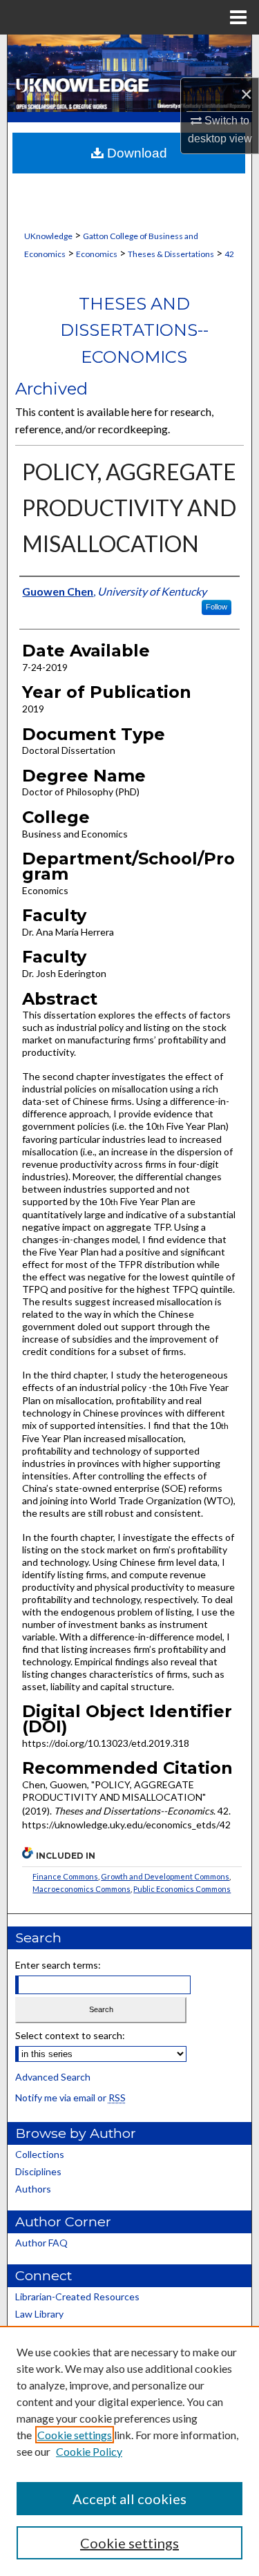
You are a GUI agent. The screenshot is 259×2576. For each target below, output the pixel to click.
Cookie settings (75, 2435)
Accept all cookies (129, 2499)
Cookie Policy (89, 2451)
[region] (129, 2451)
